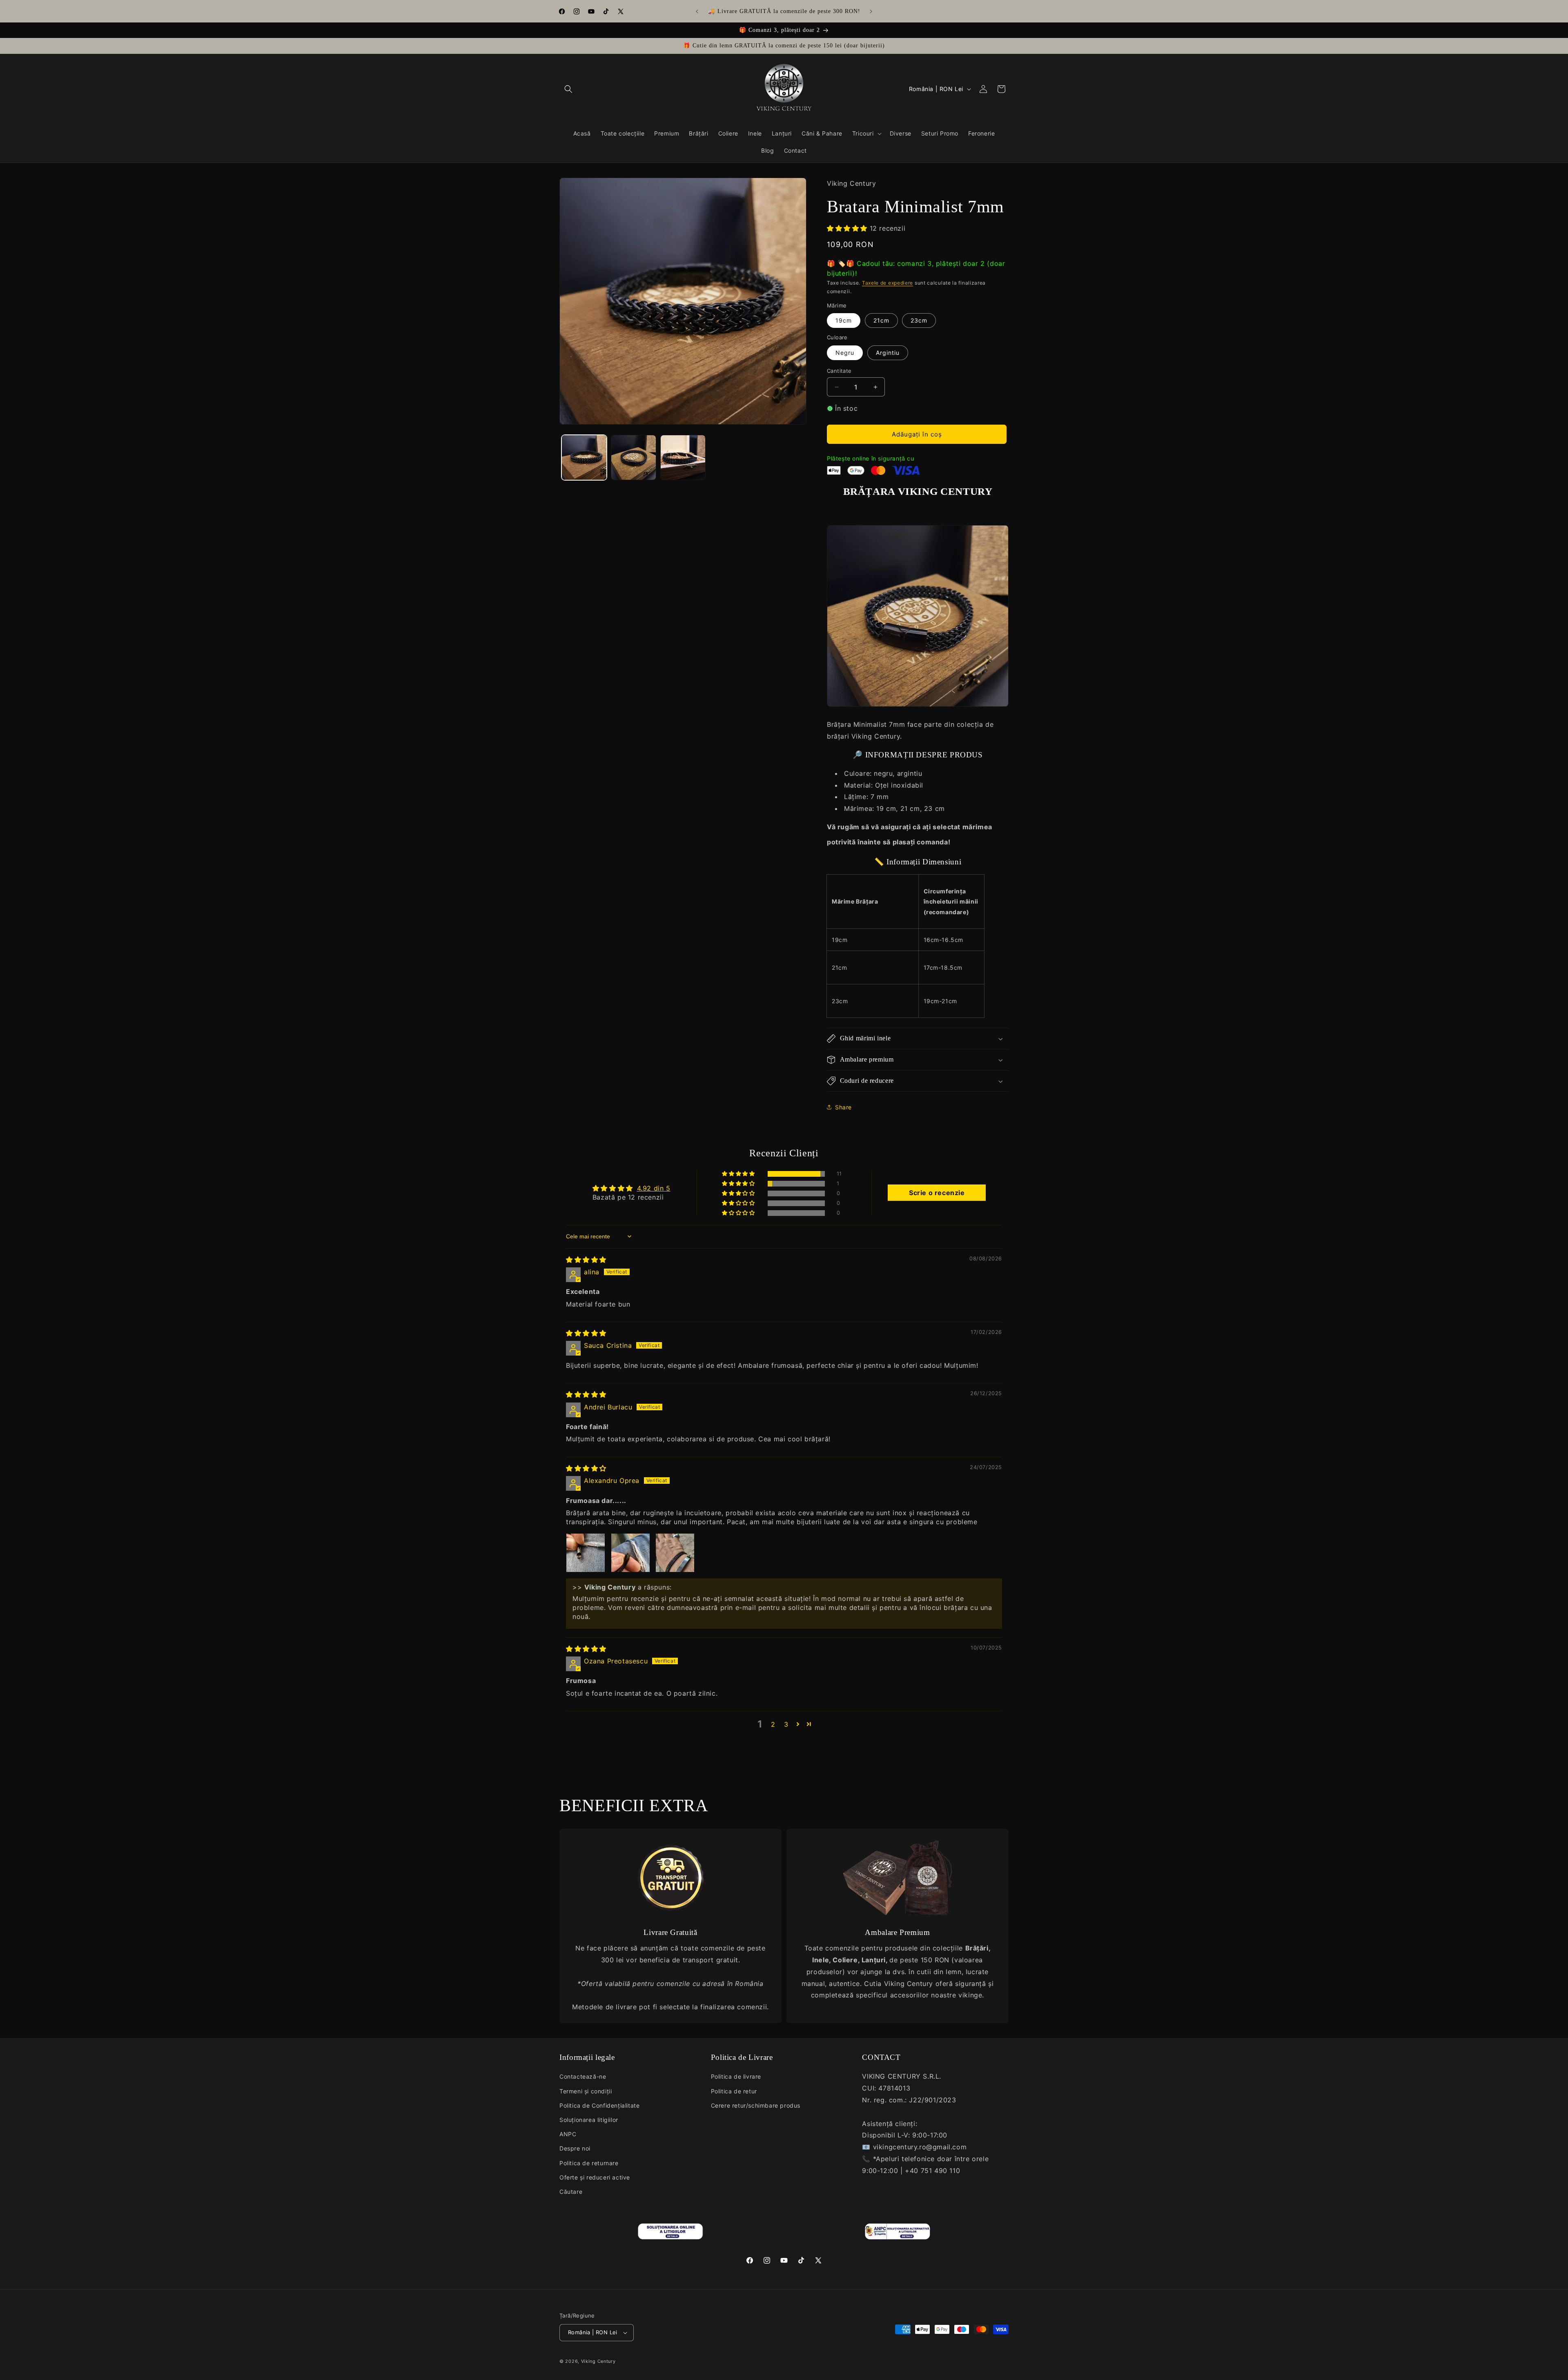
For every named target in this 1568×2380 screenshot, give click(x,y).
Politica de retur (734, 2091)
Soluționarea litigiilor (589, 2120)
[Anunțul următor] (871, 11)
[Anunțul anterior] (697, 11)
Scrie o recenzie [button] (937, 1193)
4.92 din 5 (654, 1188)
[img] (586, 1260)
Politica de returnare (589, 2163)
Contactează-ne (583, 2076)
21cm (881, 320)
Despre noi (575, 2148)
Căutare (571, 2192)
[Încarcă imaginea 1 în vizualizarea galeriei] (584, 458)
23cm (919, 320)
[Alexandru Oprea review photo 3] (675, 1553)
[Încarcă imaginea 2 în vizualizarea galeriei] (634, 458)
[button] (568, 89)
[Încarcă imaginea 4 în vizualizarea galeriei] (683, 458)
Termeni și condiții (586, 2091)
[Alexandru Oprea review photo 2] (630, 1553)
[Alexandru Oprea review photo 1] (586, 1553)
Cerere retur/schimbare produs (756, 2105)
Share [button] (843, 1107)
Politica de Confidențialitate (599, 2105)
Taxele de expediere (888, 283)
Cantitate (839, 371)
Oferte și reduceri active (595, 2177)
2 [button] (773, 1724)
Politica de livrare (736, 2076)
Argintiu (888, 353)
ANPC (568, 2134)
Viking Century (598, 2361)
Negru (845, 353)
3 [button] (786, 1724)
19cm (844, 320)
